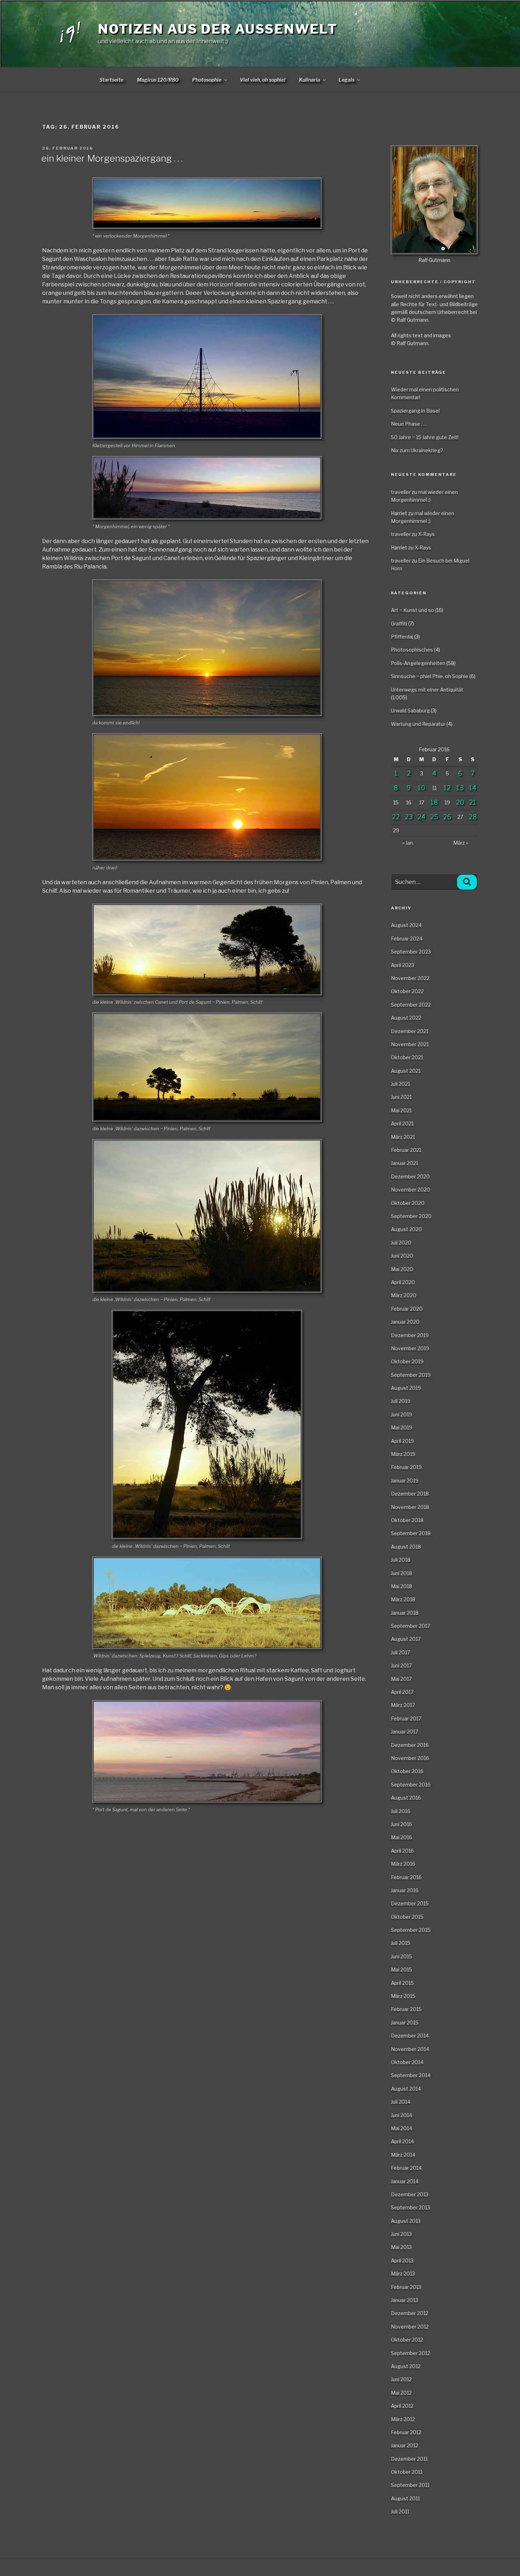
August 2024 (406, 925)
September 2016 (411, 1785)
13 (460, 788)
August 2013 (406, 2221)
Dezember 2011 (409, 2459)
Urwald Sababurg (410, 710)
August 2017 (406, 1639)
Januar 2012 (405, 2445)
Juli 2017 (400, 1652)
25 (434, 817)
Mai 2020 (402, 1269)
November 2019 (410, 1348)
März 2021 (403, 1137)
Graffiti (399, 623)
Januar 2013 (405, 2300)
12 (447, 788)
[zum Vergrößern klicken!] (206, 203)
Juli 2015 (401, 1943)
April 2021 (402, 1123)
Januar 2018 (405, 1613)
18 (434, 802)
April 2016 (402, 1851)
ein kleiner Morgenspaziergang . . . (112, 158)
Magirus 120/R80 (158, 80)
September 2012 (411, 2353)
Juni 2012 (401, 2379)
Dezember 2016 (410, 1745)
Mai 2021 (401, 1110)
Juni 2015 (401, 1956)
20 (460, 802)
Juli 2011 (400, 2511)
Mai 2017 (401, 1679)
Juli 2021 (400, 1084)
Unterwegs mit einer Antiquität (427, 690)
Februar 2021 (406, 1150)
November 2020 (411, 1190)
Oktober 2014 (407, 2062)
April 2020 (403, 1282)
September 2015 (411, 1930)
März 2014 (403, 2155)
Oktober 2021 (407, 1057)
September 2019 (411, 1375)
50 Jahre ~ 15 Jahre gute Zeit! (425, 437)
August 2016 (406, 1798)
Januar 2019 (405, 1481)
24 (421, 817)
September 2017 (411, 1626)
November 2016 (410, 1758)
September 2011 (410, 2485)
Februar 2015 (406, 2009)
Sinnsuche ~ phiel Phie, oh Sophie (430, 676)
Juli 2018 (401, 1560)
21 (473, 802)
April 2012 (402, 2406)
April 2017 (402, 1692)
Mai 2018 (401, 1586)
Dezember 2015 (410, 1903)
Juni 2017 (401, 1665)
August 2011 (405, 2498)
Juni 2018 (401, 1573)
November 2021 (410, 1044)
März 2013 (403, 2274)
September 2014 (411, 2075)
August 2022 (406, 1018)
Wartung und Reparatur (418, 724)
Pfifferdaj (402, 637)
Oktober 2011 (407, 2472)
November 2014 (410, 2049)
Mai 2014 (401, 2128)
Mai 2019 (401, 1427)
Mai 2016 (401, 1837)
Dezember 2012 (410, 2313)
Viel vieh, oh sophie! (263, 80)
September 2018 (411, 1533)
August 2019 (406, 1388)
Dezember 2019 (410, 1335)
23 (409, 817)
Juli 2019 (401, 1401)
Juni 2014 (401, 2115)
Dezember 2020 (410, 1176)
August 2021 (406, 1071)
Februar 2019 (406, 1467)
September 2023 (411, 952)
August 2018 (406, 1547)
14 (473, 788)
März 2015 (403, 1996)
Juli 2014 (401, 2102)
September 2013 (411, 2207)
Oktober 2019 (407, 1361)
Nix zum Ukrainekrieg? (417, 450)
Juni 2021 (401, 1097)
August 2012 (406, 2366)
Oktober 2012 (407, 2340)
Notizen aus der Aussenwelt (218, 29)
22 (396, 817)
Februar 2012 (406, 2432)
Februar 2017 (406, 1718)
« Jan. (408, 843)
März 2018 (403, 1599)
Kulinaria (310, 80)
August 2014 (406, 2089)
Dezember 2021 (410, 1031)
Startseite (111, 80)
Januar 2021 (405, 1163)
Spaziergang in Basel (415, 411)
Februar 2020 (407, 1309)
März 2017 (403, 1705)
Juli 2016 (401, 1811)
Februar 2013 (406, 2287)
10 (421, 788)
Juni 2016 (401, 1824)
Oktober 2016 (407, 1771)
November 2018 (410, 1507)
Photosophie (207, 80)
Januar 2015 (405, 2023)
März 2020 (404, 1295)
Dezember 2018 (410, 1494)
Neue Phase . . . (409, 424)
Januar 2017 (405, 1732)
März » (461, 843)
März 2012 (403, 2419)
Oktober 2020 (408, 1203)
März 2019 (403, 1454)
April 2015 (402, 1983)
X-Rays (426, 534)
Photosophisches (412, 650)
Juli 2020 (401, 1243)
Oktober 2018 (407, 1520)
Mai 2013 (401, 2247)
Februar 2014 (406, 2168)
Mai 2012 (401, 2393)
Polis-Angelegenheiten (418, 663)
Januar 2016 (405, 1890)
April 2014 (402, 2141)
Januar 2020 (405, 1322)
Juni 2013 (401, 2234)
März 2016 (403, 1864)
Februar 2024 (407, 939)
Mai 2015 (401, 1969)
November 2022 (410, 978)
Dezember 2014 (410, 2036)
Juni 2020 (402, 1256)
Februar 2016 (406, 1877)
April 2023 (403, 965)
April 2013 (402, 2260)
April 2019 (402, 1441)
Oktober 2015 (407, 1917)
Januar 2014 (405, 2181)
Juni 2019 (401, 1414)
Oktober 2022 (407, 991)
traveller (401, 492)
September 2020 (411, 1216)
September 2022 (411, 1005)
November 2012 (410, 2327)
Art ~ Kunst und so (412, 610)
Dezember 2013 (410, 2194)
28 (473, 817)
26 (447, 817)
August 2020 (406, 1229)
